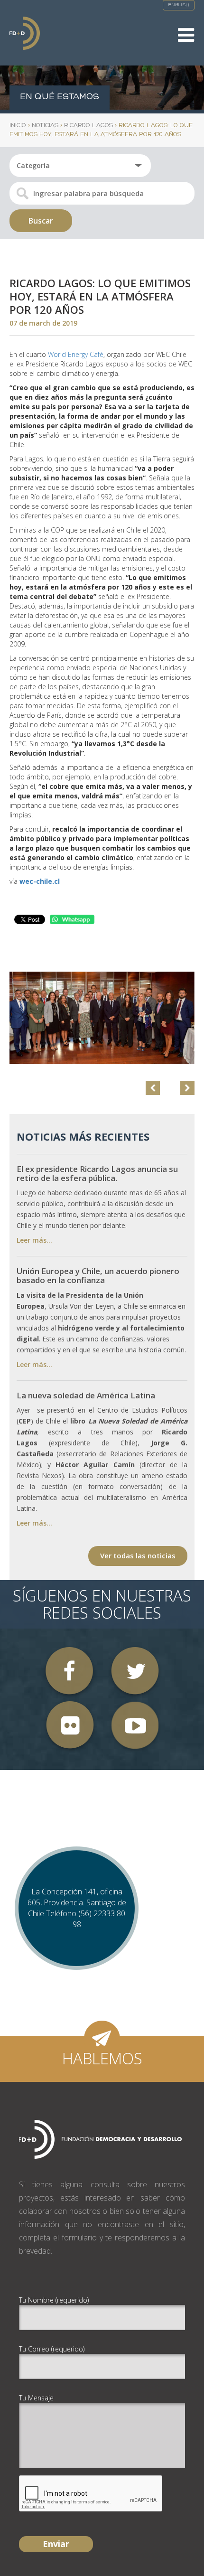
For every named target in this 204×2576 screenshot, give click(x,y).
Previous (153, 1088)
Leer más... (34, 1240)
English (179, 5)
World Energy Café (76, 354)
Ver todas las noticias (138, 1555)
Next (187, 1088)
